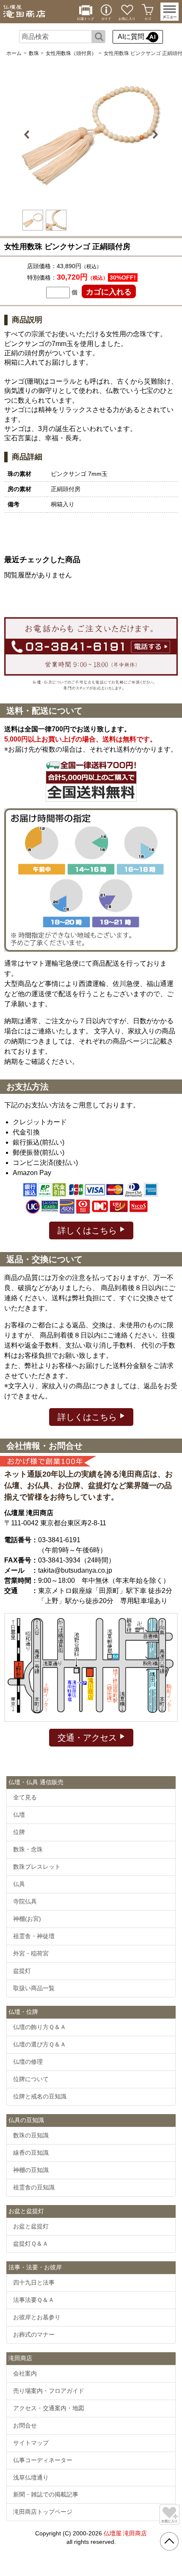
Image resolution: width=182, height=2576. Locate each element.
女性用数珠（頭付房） (71, 53)
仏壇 (19, 1815)
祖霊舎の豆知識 (34, 2187)
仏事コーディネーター (43, 2460)
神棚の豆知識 (31, 2170)
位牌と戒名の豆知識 (40, 2096)
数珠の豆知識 (31, 2135)
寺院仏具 (25, 1901)
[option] (91, 135)
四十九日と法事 (34, 2282)
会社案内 (25, 2373)
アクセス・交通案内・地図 (49, 2408)
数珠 (34, 53)
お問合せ (25, 2425)
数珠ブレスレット (37, 1867)
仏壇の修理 (28, 2062)
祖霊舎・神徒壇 (34, 1936)
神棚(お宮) (27, 1919)
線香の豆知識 (31, 2153)
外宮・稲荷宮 (31, 1953)
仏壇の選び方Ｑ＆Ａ (40, 2044)
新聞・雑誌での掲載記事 (46, 2494)
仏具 (19, 1884)
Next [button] (154, 135)
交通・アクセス (88, 1738)
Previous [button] (28, 135)
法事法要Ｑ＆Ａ (34, 2300)
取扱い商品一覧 (34, 1988)
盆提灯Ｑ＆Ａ (31, 2244)
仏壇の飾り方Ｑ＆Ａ (40, 2027)
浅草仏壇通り (31, 2477)
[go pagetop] (169, 2541)
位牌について (31, 2079)
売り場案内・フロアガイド (49, 2391)
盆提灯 (22, 1971)
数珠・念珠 (28, 1849)
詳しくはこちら (88, 1230)
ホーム (14, 53)
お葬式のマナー (34, 2334)
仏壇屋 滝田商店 (125, 2533)
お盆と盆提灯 (31, 2226)
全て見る (25, 1797)
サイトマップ (31, 2443)
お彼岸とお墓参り (37, 2317)
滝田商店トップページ (43, 2512)
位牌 (19, 1832)
